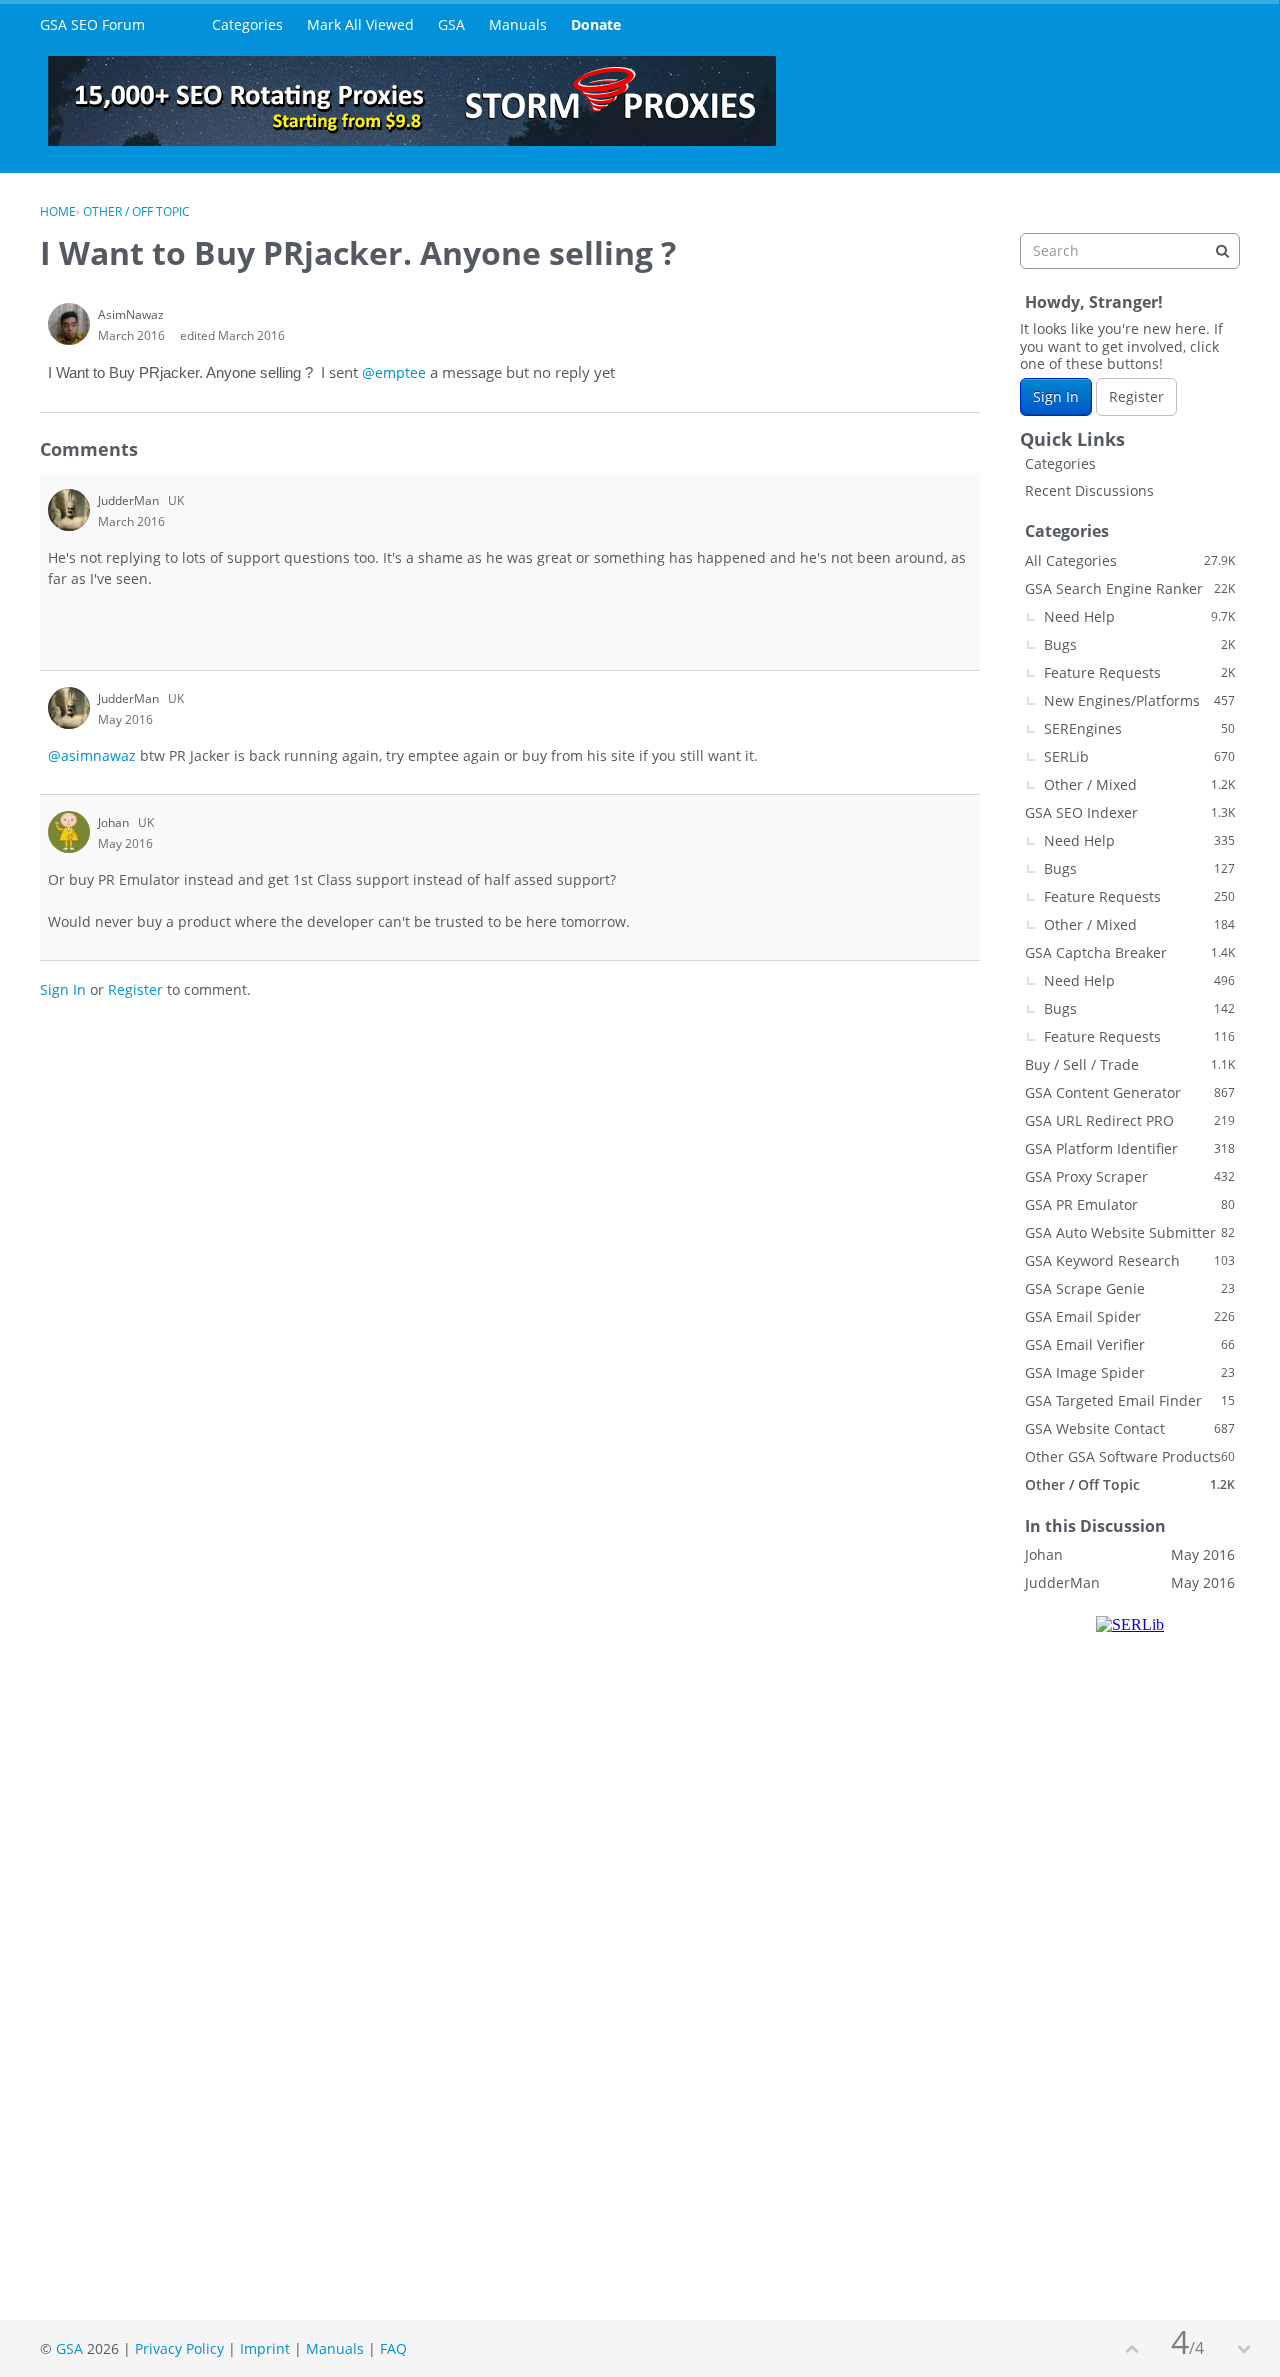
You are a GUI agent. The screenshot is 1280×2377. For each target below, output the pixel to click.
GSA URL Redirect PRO (1130, 1120)
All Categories (1130, 560)
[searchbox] (1130, 251)
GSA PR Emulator (1130, 1204)
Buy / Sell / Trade (1130, 1064)
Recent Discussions (1089, 490)
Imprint (265, 2348)
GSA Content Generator (1130, 1092)
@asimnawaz (92, 755)
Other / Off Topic (1130, 1484)
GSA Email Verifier (1130, 1344)
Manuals (518, 24)
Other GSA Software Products (1130, 1456)
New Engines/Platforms (1139, 700)
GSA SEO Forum (92, 24)
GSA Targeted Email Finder (1130, 1400)
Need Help (1139, 616)
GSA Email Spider (1130, 1316)
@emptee (394, 372)
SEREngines (1139, 728)
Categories (247, 24)
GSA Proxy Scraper (1130, 1176)
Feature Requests (1139, 672)
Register (135, 989)
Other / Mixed (1139, 784)
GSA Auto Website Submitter (1130, 1232)
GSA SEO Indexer (1130, 812)
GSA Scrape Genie (1130, 1288)
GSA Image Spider (1130, 1372)
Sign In (63, 989)
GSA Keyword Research (1130, 1260)
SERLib (1139, 756)
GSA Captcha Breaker (1130, 952)
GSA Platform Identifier (1130, 1148)
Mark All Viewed (360, 24)
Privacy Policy (179, 2348)
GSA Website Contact (1130, 1428)
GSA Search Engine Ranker (1130, 588)
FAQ (393, 2348)
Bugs (1139, 644)
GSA (451, 24)
